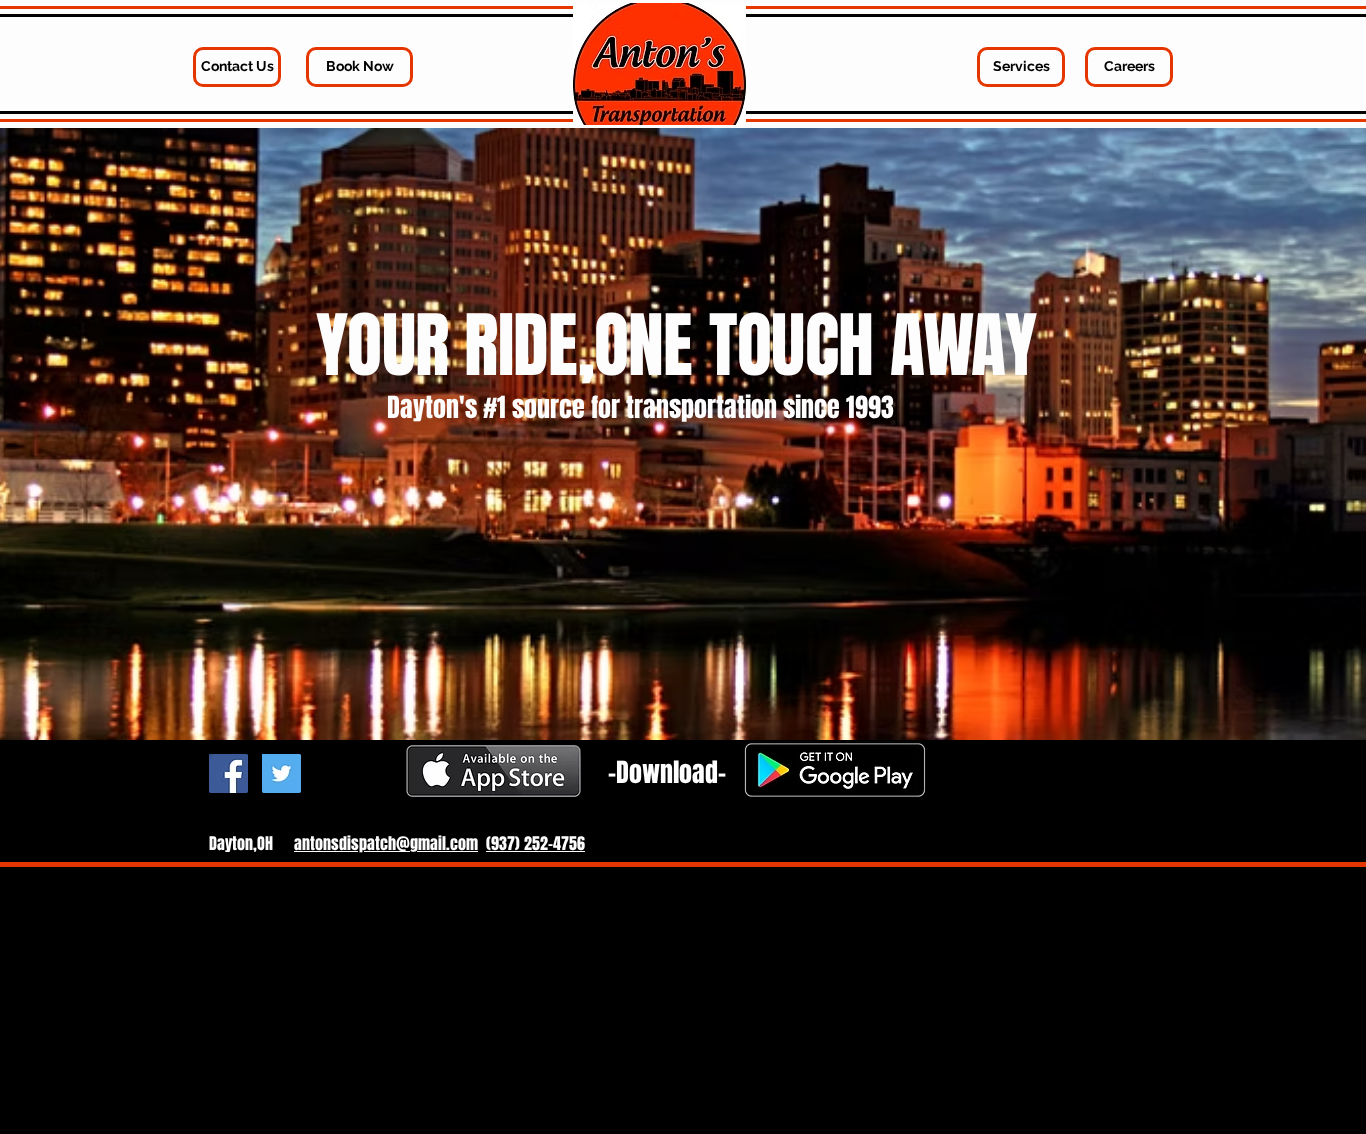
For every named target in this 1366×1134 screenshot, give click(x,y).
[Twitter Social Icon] (281, 773)
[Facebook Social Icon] (228, 773)
